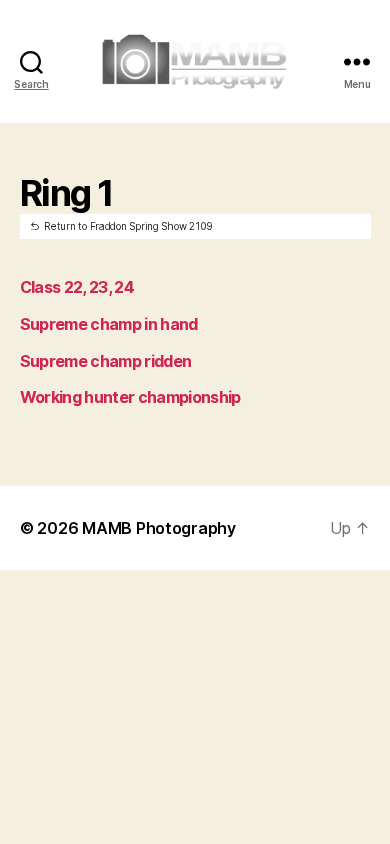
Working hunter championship (130, 397)
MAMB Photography (159, 528)
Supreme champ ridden (106, 361)
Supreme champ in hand (109, 324)
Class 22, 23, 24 (77, 287)
